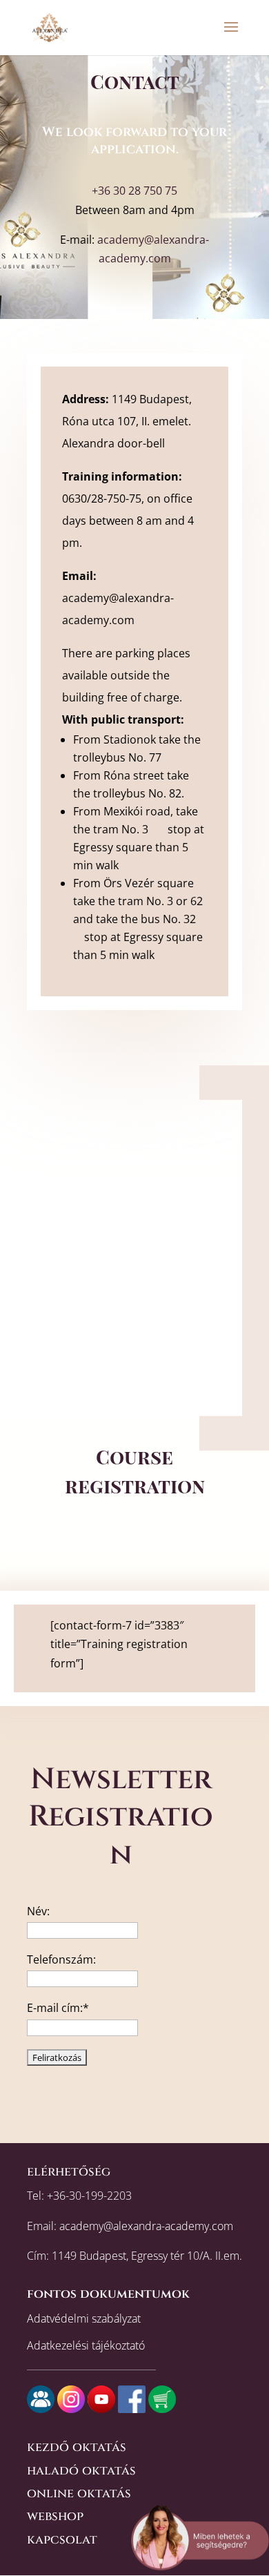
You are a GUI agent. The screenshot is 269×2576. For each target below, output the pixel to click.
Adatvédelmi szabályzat (84, 2318)
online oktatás (79, 2493)
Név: (38, 1911)
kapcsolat (62, 2540)
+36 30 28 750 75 (134, 191)
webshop (55, 2516)
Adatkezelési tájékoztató (86, 2345)
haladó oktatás (81, 2471)
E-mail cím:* (58, 2008)
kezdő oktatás (77, 2447)
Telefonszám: (61, 1959)
